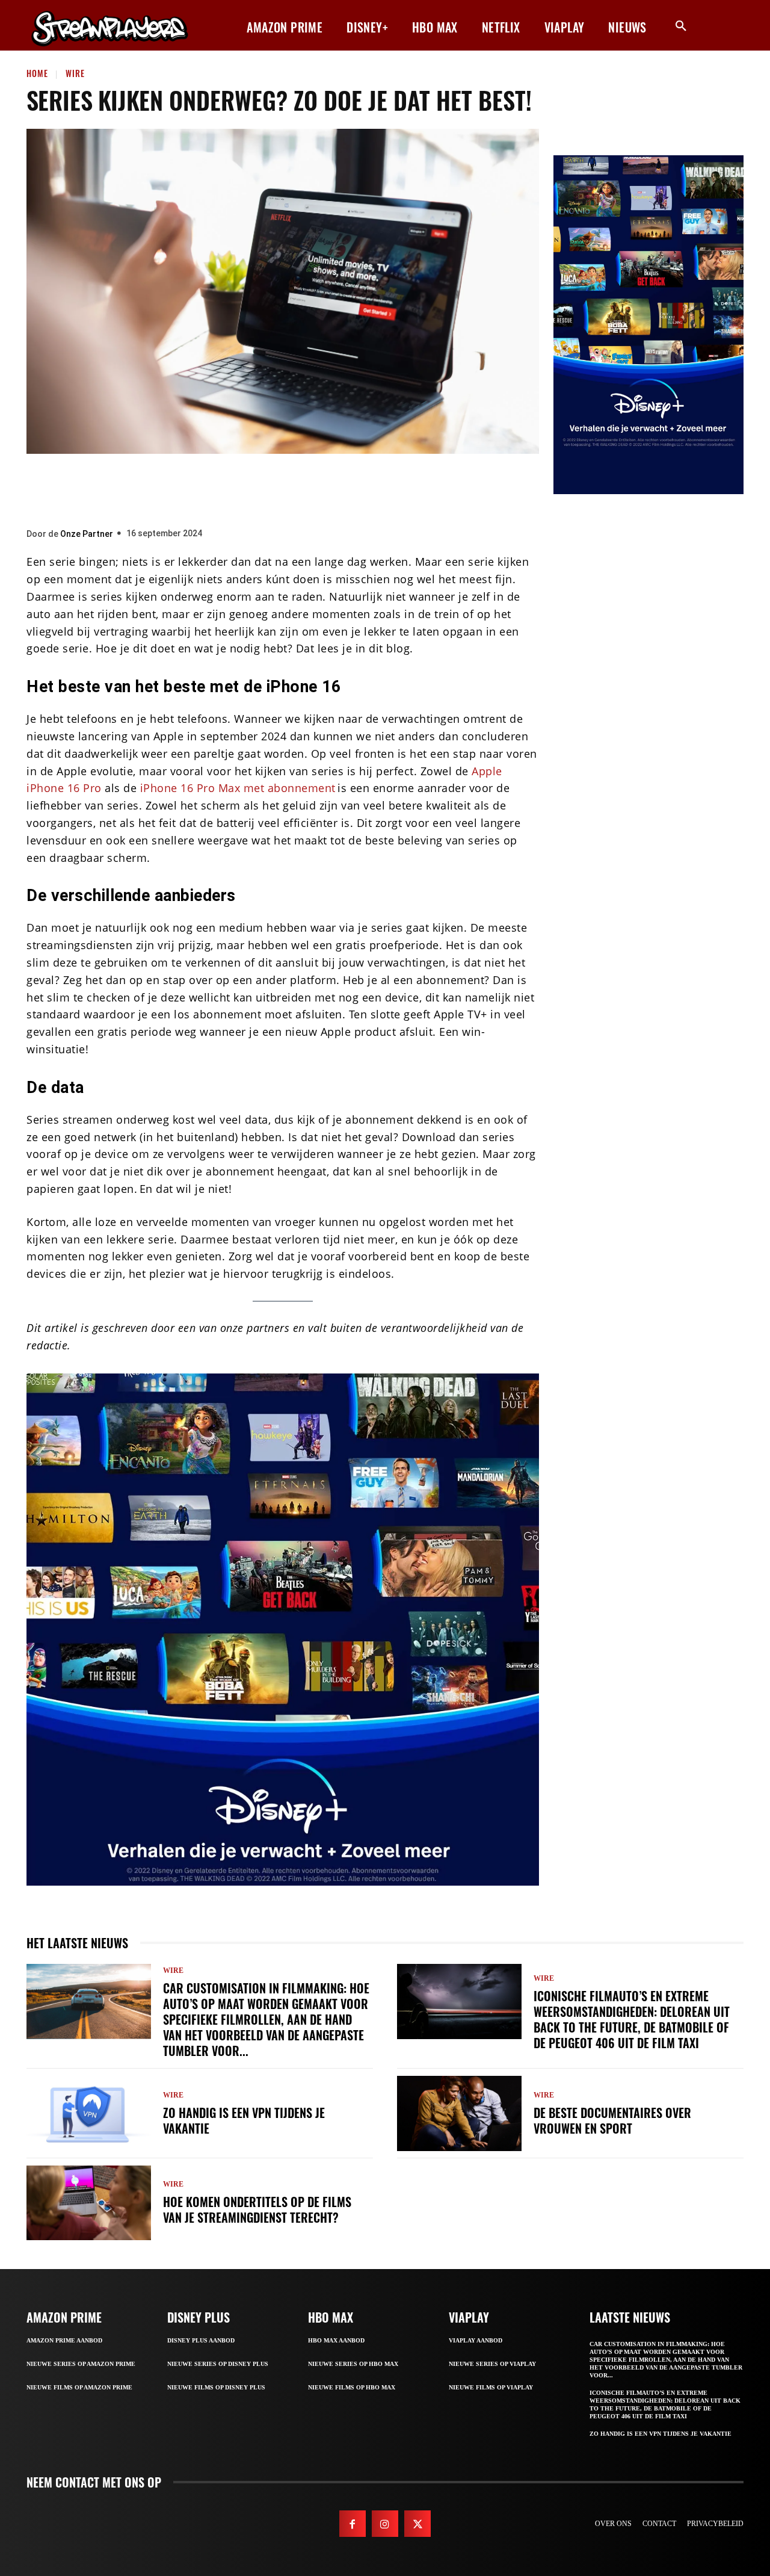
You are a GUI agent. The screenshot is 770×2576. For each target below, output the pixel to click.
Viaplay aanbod (476, 2340)
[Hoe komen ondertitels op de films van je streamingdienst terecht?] (89, 2203)
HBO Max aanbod (336, 2340)
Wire (75, 73)
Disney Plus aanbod (201, 2340)
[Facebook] (238, 488)
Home (37, 73)
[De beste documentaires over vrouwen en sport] (459, 2113)
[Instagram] (385, 2524)
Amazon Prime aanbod (64, 2340)
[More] (383, 488)
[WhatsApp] (346, 488)
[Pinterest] (310, 488)
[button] (681, 26)
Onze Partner (87, 534)
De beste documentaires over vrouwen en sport (612, 2120)
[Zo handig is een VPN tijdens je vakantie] (89, 2113)
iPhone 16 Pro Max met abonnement (238, 788)
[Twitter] (274, 488)
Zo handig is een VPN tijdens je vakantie (244, 2120)
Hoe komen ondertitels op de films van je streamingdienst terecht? (257, 2209)
